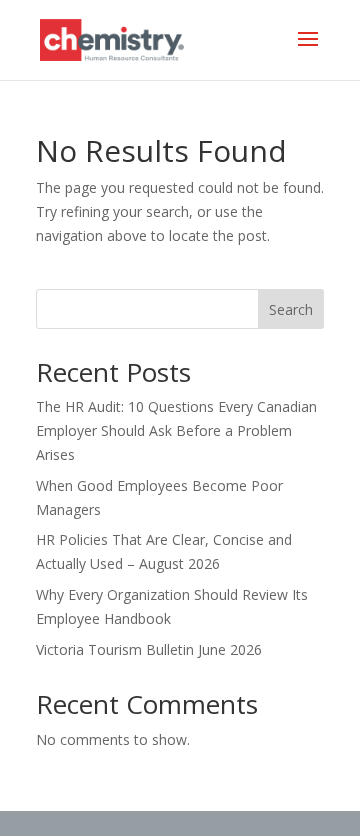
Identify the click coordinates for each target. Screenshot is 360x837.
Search (291, 309)
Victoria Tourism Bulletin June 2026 (149, 649)
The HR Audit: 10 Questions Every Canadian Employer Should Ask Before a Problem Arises (176, 430)
